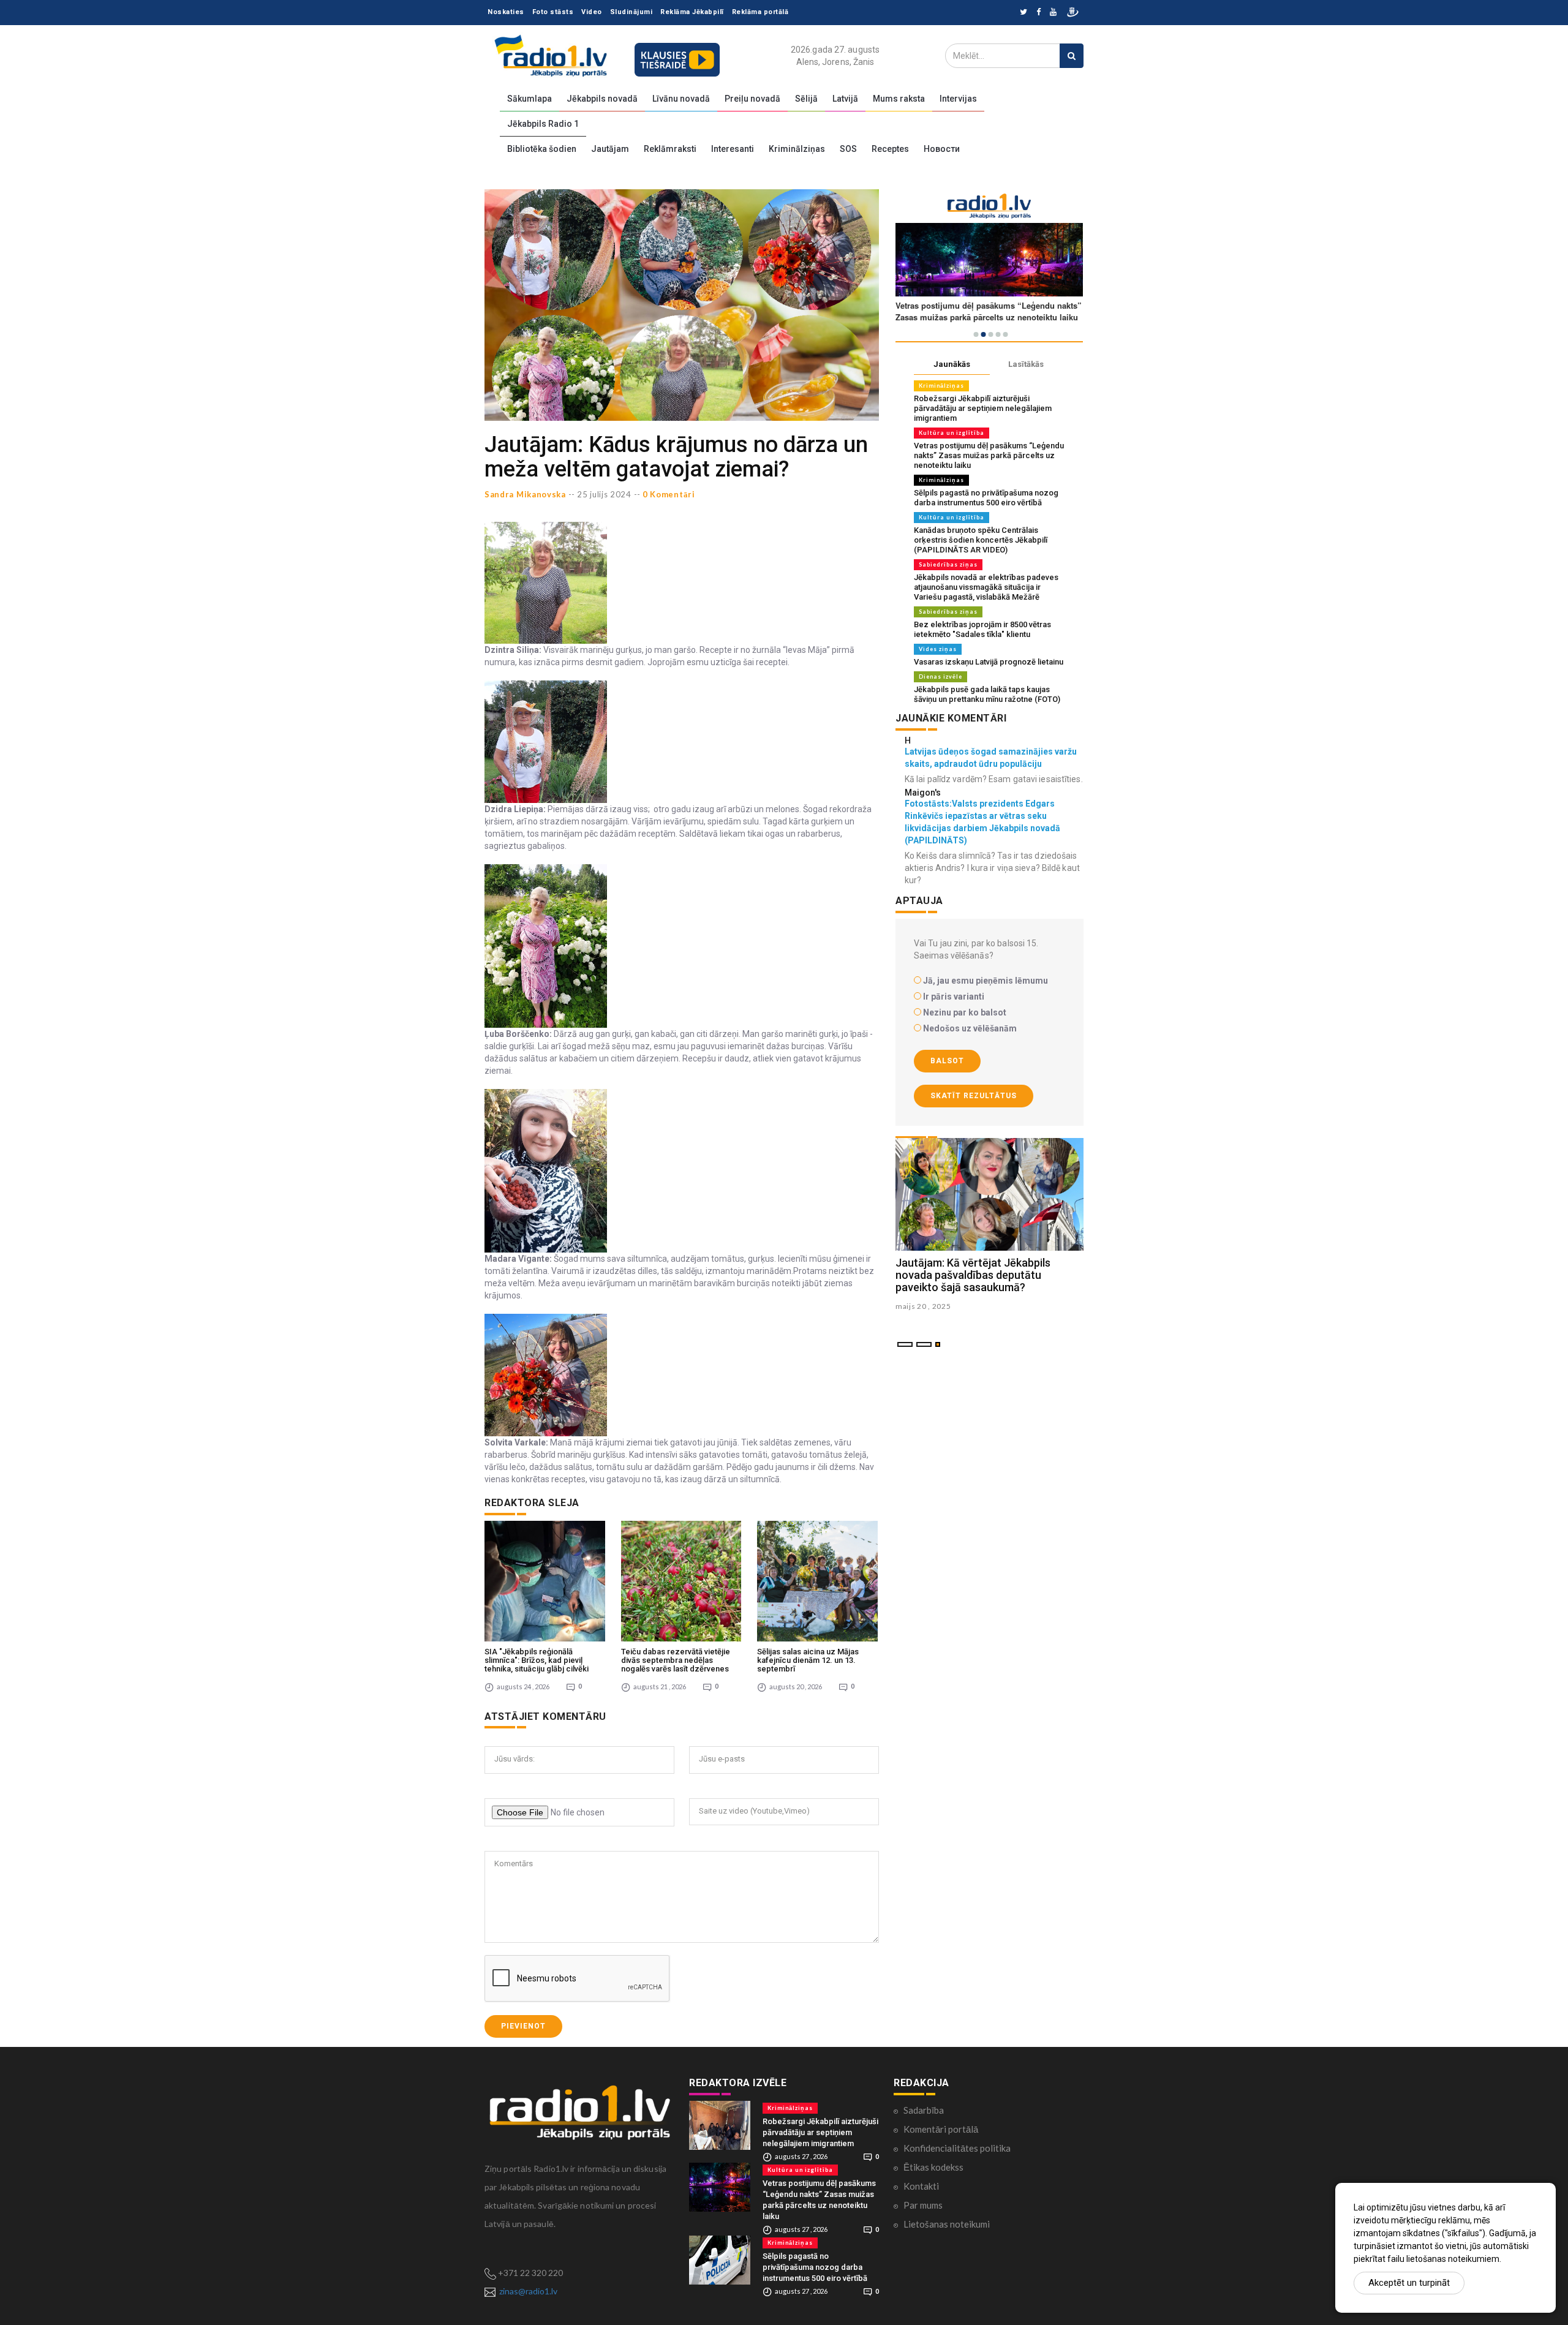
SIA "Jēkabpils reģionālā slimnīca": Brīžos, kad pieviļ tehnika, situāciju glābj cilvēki (537, 1660)
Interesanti (733, 149)
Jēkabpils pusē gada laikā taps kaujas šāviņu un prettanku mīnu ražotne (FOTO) (987, 694)
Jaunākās (952, 364)
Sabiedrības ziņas (948, 564)
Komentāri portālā (941, 2129)
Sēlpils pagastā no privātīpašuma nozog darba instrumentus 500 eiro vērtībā (986, 498)
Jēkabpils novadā (602, 99)
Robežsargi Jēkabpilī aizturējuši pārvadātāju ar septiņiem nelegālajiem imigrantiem (983, 408)
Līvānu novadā (681, 99)
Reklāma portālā (760, 12)
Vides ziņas (938, 649)
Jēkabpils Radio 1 (543, 124)
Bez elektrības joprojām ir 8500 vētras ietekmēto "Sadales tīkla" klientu (982, 629)
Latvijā (845, 99)
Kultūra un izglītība (952, 433)
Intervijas (958, 99)
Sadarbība (924, 2110)
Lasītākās (1026, 364)
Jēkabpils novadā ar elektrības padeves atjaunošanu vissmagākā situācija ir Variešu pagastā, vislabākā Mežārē (986, 587)
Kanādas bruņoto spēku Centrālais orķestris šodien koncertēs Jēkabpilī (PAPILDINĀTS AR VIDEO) (981, 540)
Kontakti (921, 2186)
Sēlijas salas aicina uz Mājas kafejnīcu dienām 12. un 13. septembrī (808, 1660)
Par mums (923, 2205)
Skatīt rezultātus (974, 1096)
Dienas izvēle (940, 676)
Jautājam (610, 149)
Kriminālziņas (797, 149)
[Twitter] (1023, 13)
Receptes (890, 149)
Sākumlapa (530, 99)
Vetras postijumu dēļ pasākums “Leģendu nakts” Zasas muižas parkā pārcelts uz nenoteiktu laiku (989, 455)
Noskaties (506, 12)
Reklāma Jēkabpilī (692, 12)
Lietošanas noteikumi (947, 2224)
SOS (848, 149)
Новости (942, 149)
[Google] (1053, 13)
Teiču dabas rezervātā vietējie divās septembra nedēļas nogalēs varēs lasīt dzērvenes (676, 1660)
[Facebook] (1038, 13)
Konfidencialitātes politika (957, 2148)
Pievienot (523, 2026)
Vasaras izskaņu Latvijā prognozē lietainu (989, 662)
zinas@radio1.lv (528, 2291)
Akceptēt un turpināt (1409, 2283)
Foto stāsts (553, 12)
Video (592, 12)
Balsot (947, 1061)
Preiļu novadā (752, 99)
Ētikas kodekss (933, 2167)
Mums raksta (899, 99)
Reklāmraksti (670, 149)
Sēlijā (806, 99)
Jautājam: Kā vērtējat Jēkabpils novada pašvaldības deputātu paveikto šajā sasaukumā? (973, 1275)
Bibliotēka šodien (542, 149)
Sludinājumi (631, 12)
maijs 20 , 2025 (923, 1306)
